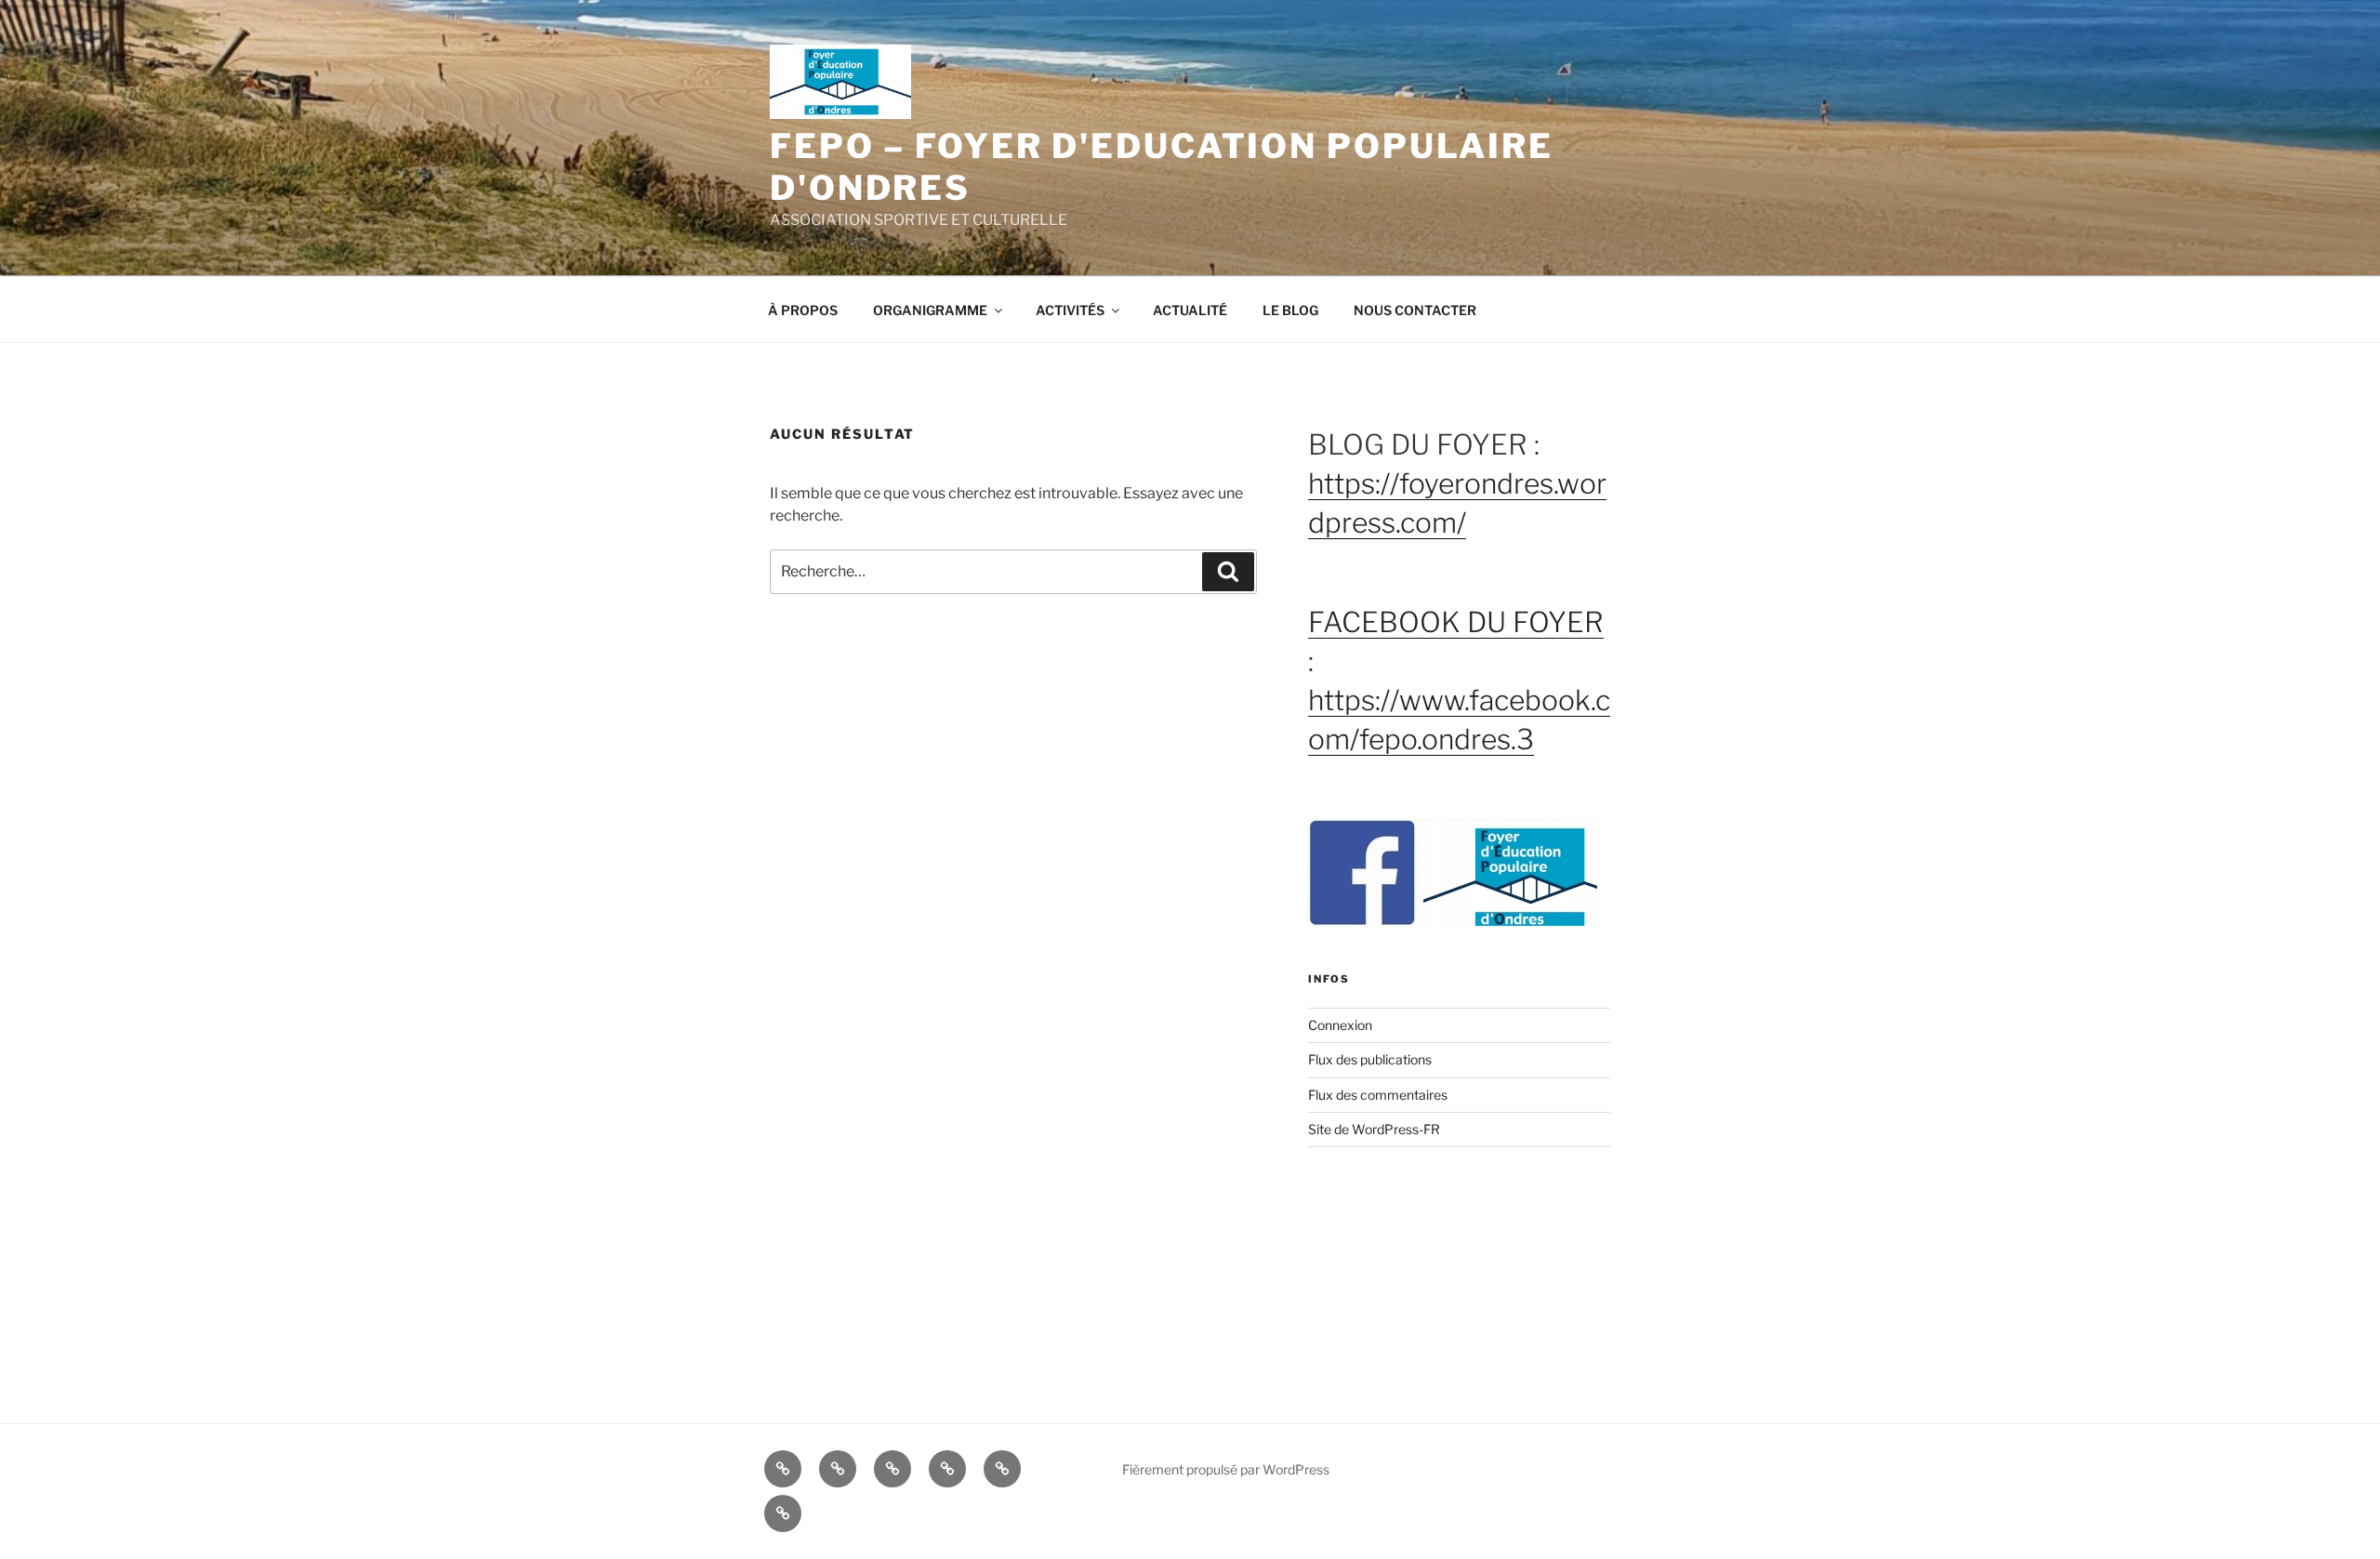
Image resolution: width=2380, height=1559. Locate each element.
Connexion (1340, 1025)
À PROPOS (803, 310)
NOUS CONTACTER (1415, 310)
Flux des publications (1370, 1059)
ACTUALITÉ (1190, 310)
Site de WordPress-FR (1374, 1129)
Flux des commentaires (1378, 1095)
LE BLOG (1290, 310)
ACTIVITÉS (1070, 310)
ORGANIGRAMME (930, 310)
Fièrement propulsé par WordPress (1226, 1469)
